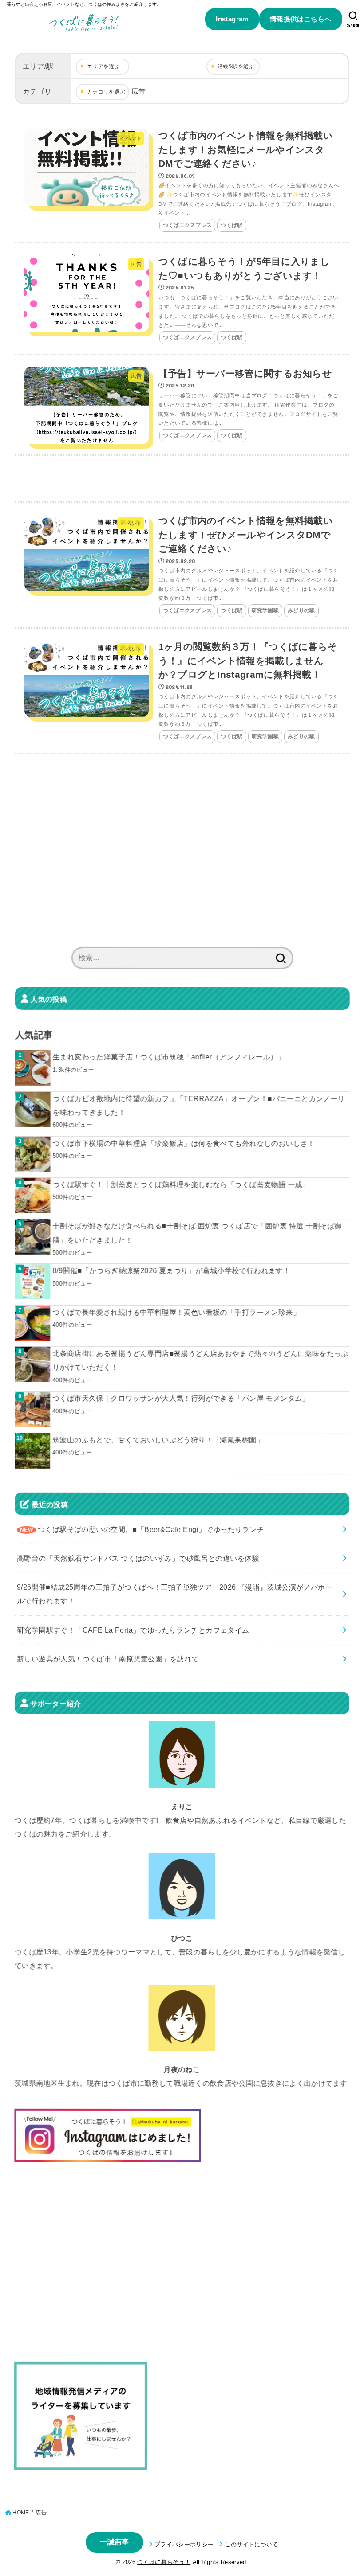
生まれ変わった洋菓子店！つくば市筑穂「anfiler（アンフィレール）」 (168, 1057)
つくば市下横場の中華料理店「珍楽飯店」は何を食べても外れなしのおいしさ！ (184, 1143)
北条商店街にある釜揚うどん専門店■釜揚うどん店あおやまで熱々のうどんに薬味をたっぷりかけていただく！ (200, 1360)
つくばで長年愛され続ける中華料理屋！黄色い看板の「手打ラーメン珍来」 (176, 1312)
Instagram (232, 19)
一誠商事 (114, 2542)
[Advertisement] (182, 479)
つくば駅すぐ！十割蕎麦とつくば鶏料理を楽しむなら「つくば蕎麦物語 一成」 (181, 1184)
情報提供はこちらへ (301, 19)
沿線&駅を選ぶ (236, 66)
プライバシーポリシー (184, 2544)
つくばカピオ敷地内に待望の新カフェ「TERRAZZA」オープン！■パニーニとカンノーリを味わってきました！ (199, 1105)
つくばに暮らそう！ (164, 2562)
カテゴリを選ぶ (106, 92)
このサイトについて (251, 2544)
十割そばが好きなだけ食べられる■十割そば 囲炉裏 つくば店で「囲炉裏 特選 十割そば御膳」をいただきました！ (197, 1233)
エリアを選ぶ (103, 66)
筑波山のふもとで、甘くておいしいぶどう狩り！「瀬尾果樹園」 (158, 1440)
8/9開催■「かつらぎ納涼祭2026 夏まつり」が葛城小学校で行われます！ (171, 1271)
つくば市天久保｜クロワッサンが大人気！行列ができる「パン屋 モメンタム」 (181, 1398)
